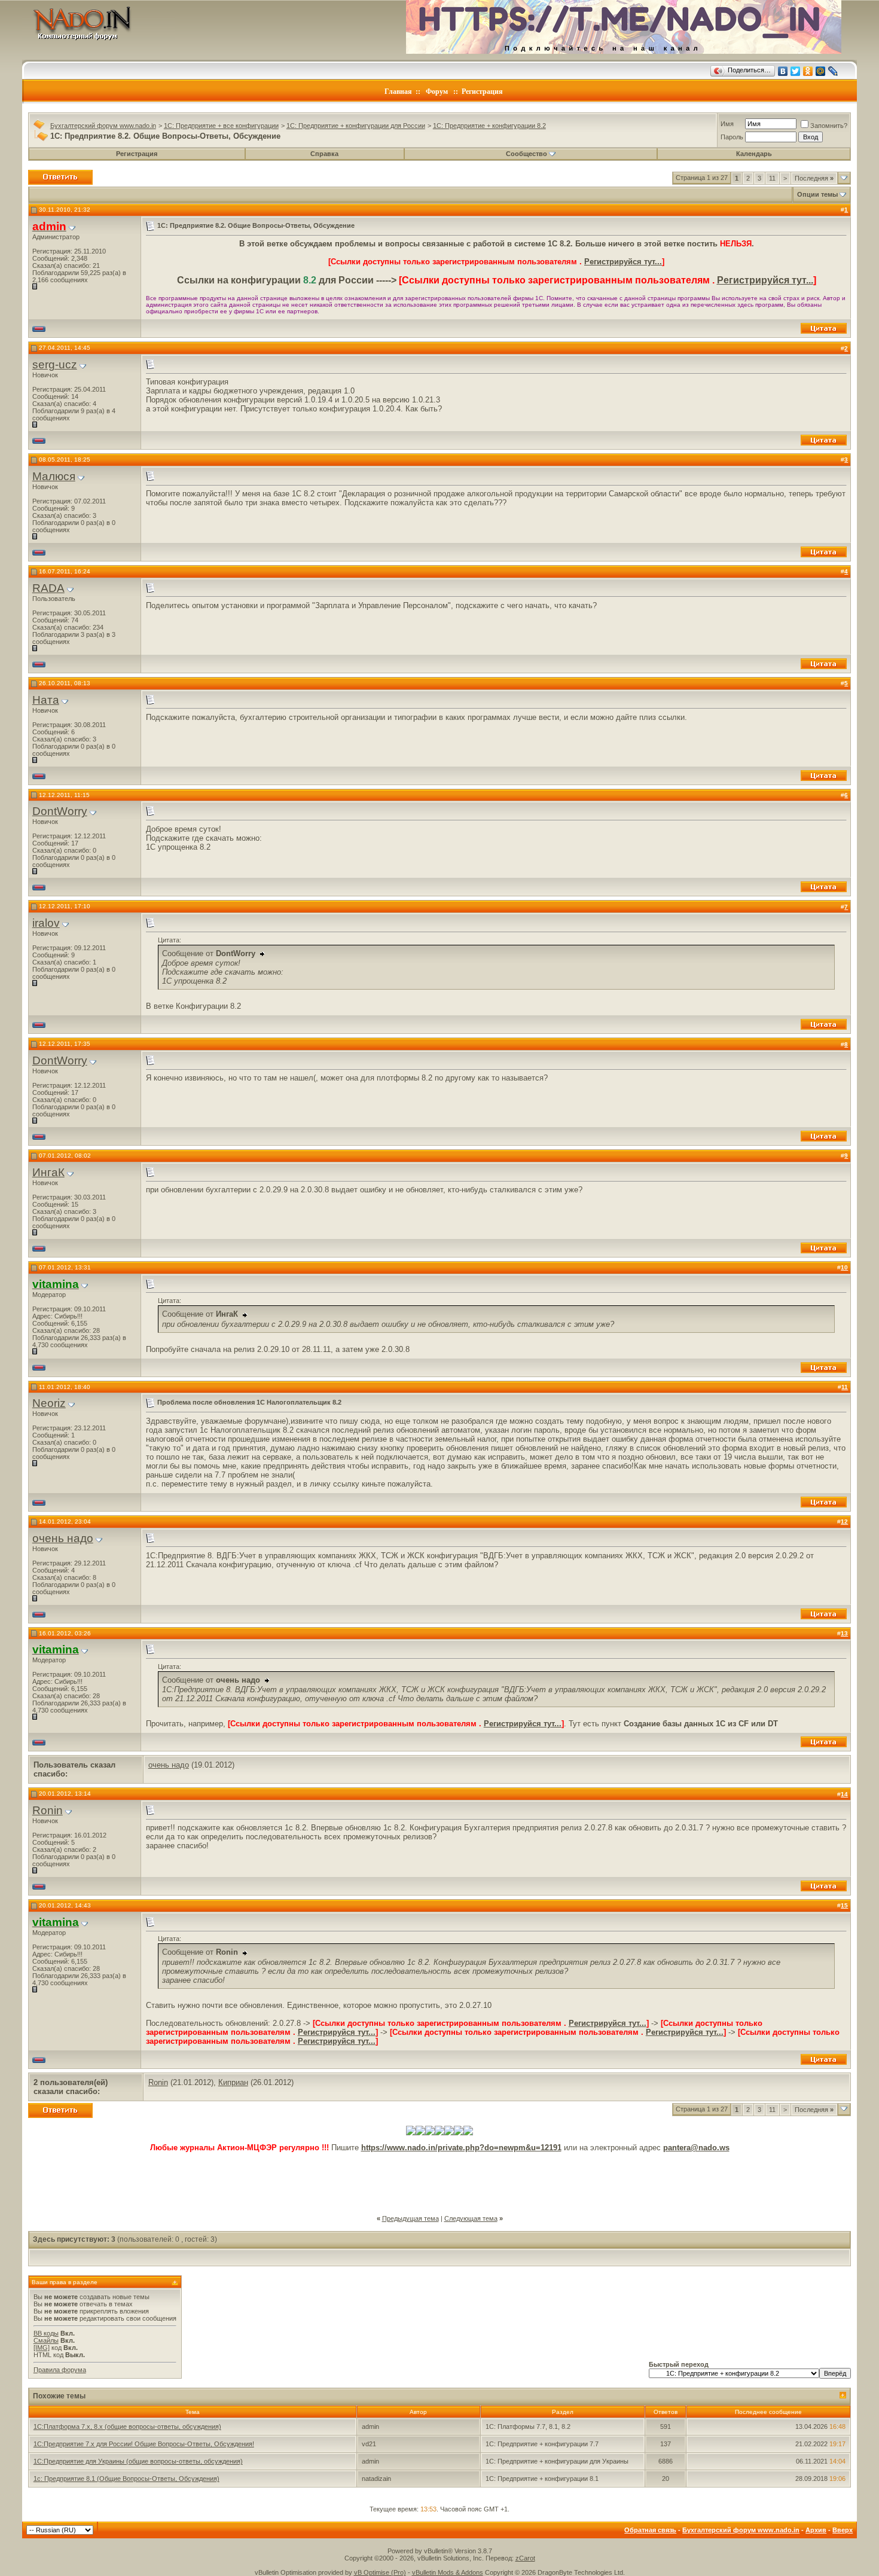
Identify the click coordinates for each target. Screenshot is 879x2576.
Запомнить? (829, 126)
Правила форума (60, 2370)
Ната (46, 700)
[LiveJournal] (833, 71)
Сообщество (527, 154)
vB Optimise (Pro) (380, 2572)
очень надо (63, 1538)
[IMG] (42, 2348)
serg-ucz (55, 364)
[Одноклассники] (808, 71)
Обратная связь (650, 2530)
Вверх (843, 2530)
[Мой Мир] (821, 71)
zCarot (525, 2558)
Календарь (754, 154)
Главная (398, 91)
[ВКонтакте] (783, 71)
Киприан (233, 2082)
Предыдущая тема (410, 2218)
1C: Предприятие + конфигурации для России (356, 126)
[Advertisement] (439, 2179)
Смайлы (46, 2340)
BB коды (46, 2333)
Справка (324, 154)
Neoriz (49, 1403)
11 (772, 178)
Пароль (732, 137)
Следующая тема (471, 2218)
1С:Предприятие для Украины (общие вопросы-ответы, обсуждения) (138, 2461)
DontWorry (60, 811)
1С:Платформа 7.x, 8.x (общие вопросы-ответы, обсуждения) (127, 2427)
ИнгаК (48, 1172)
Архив (816, 2530)
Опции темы (817, 194)
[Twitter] (796, 71)
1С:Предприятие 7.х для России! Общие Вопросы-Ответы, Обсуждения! (144, 2444)
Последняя (814, 178)
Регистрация (482, 91)
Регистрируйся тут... (623, 262)
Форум (437, 91)
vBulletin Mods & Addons (448, 2572)
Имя (727, 124)
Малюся (54, 476)
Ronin (48, 1810)
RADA (48, 588)
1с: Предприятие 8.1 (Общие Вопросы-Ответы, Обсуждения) (126, 2479)
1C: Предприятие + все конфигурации (221, 126)
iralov (46, 923)
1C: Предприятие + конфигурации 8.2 (489, 126)
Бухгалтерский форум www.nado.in (103, 126)
